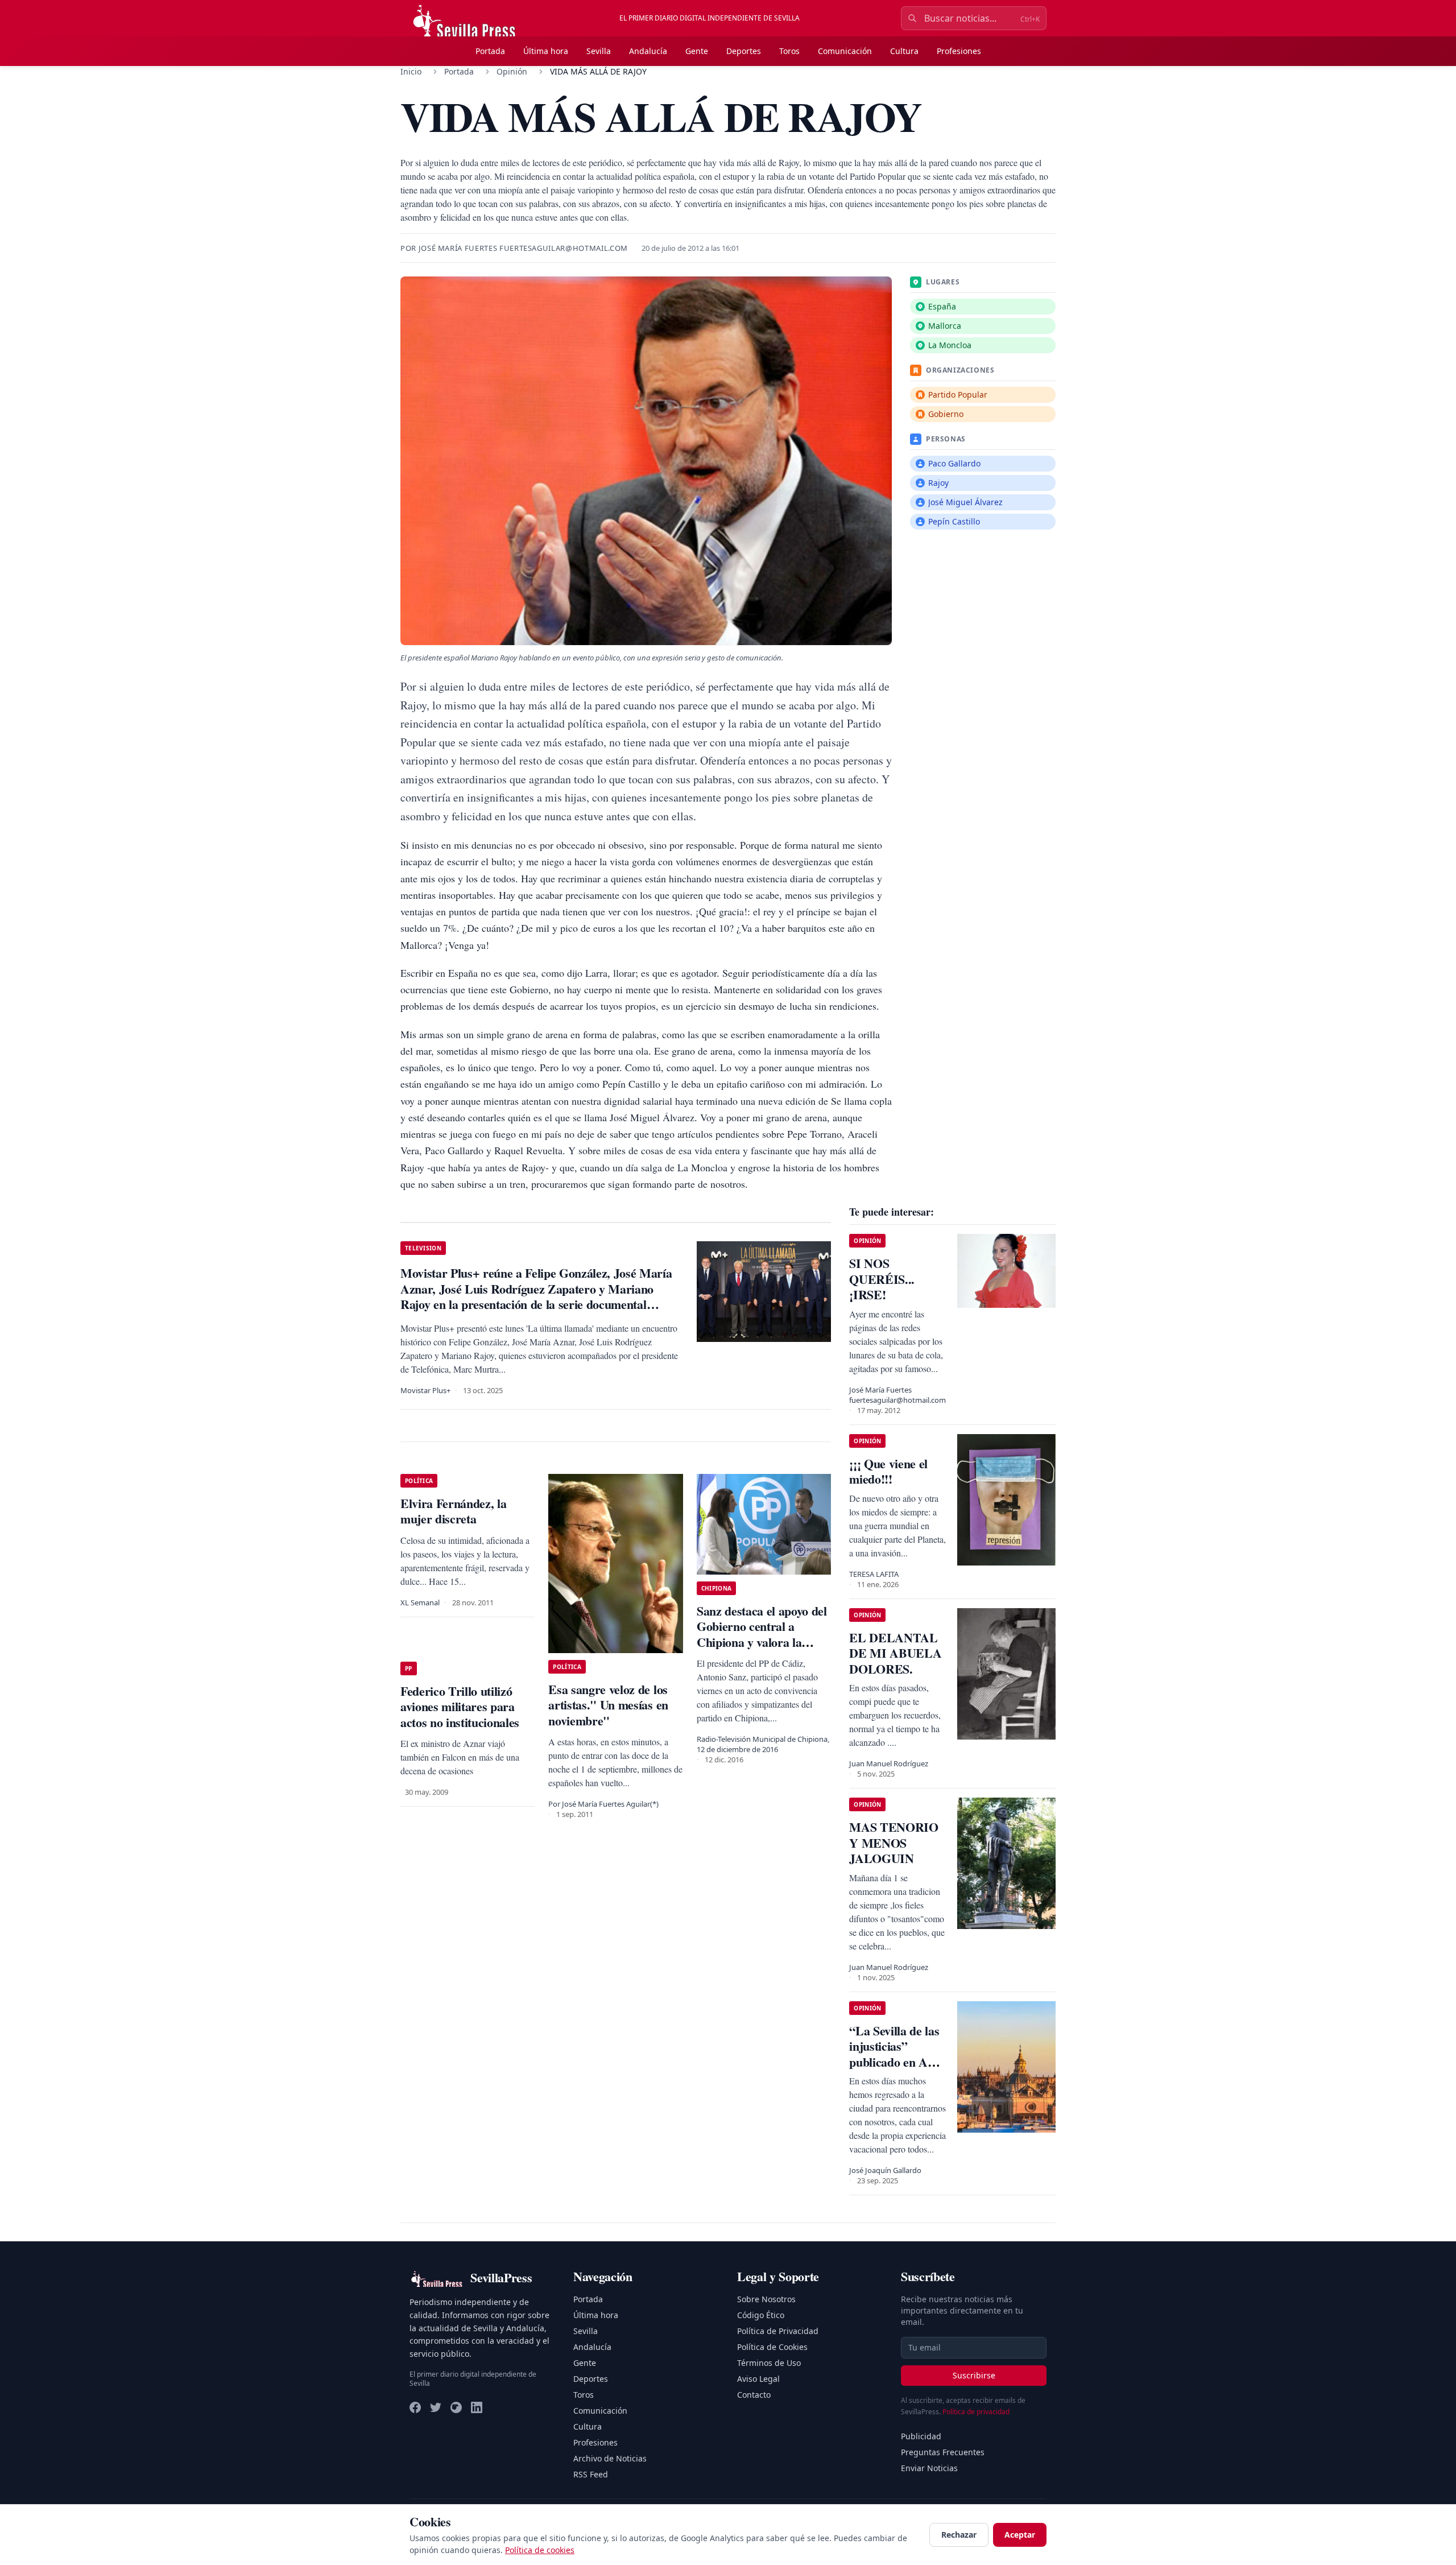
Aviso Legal (758, 2379)
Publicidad (921, 2436)
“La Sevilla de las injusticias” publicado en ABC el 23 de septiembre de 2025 (897, 2070)
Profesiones (959, 51)
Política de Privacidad (778, 2331)
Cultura (904, 51)
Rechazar (959, 2535)
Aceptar (1020, 2535)
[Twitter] (436, 2407)
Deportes (744, 51)
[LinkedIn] (477, 2407)
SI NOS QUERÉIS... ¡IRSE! (882, 1279)
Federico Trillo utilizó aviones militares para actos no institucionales (460, 1707)
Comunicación (845, 51)
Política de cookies (540, 2550)
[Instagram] (456, 2407)
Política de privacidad (976, 2412)
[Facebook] (415, 2407)
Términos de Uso (769, 2363)
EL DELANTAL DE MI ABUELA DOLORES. (895, 1653)
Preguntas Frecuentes (943, 2452)
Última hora (546, 51)
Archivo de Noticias (610, 2458)
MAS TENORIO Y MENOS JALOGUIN (894, 1843)
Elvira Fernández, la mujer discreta (453, 1511)
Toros (789, 51)
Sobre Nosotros (766, 2299)
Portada (490, 51)
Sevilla (599, 51)
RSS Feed (591, 2474)
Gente (697, 51)
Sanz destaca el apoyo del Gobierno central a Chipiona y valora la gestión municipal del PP (762, 1634)
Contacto (754, 2395)
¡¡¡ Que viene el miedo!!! (888, 1471)
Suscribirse (974, 2375)
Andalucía (648, 51)
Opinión (512, 71)
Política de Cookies (772, 2347)
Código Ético (761, 2315)
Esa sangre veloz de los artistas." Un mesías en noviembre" (608, 1705)
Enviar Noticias (929, 2468)
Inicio (411, 71)
